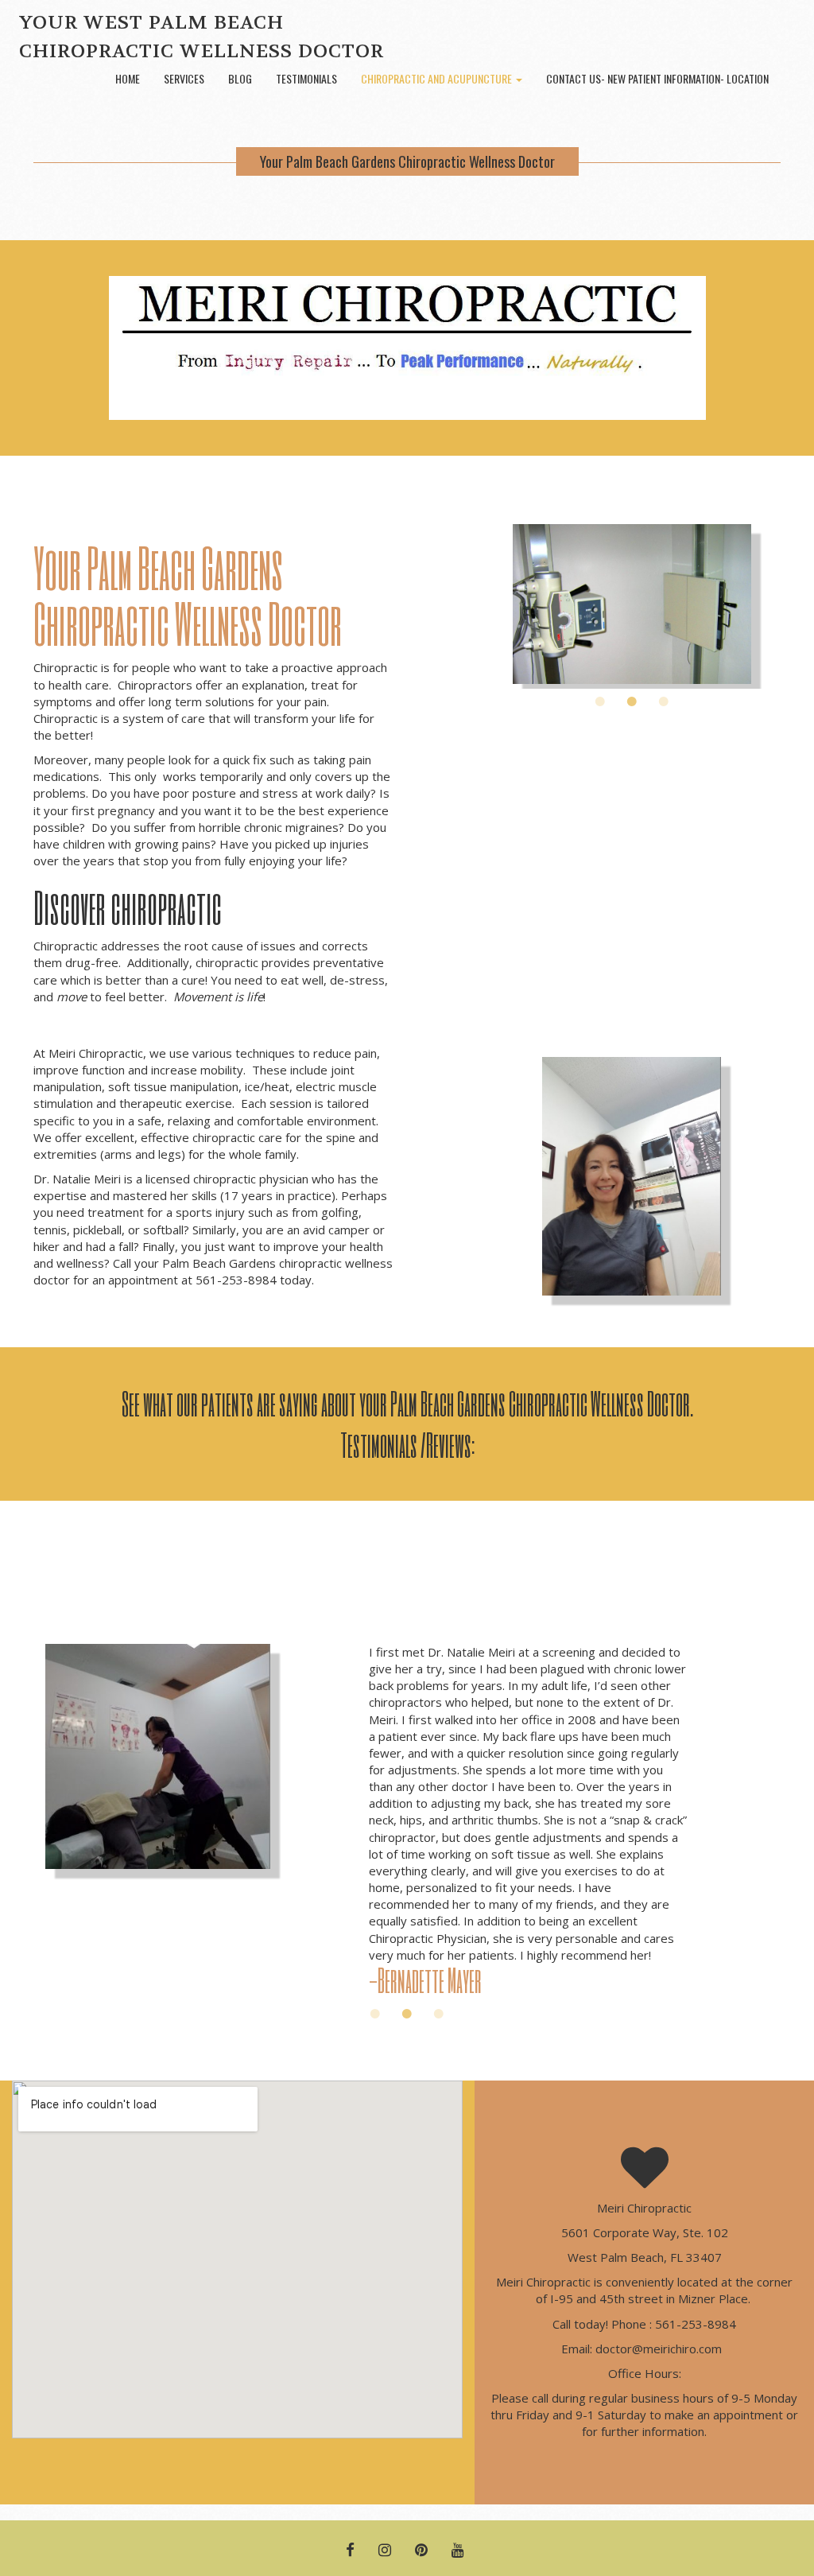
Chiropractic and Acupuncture (438, 78)
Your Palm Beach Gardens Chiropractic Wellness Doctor (407, 161)
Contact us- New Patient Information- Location (657, 78)
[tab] (600, 701)
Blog (240, 78)
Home (128, 78)
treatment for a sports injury (166, 1212)
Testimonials (306, 78)
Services (184, 78)
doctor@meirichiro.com (660, 2349)
